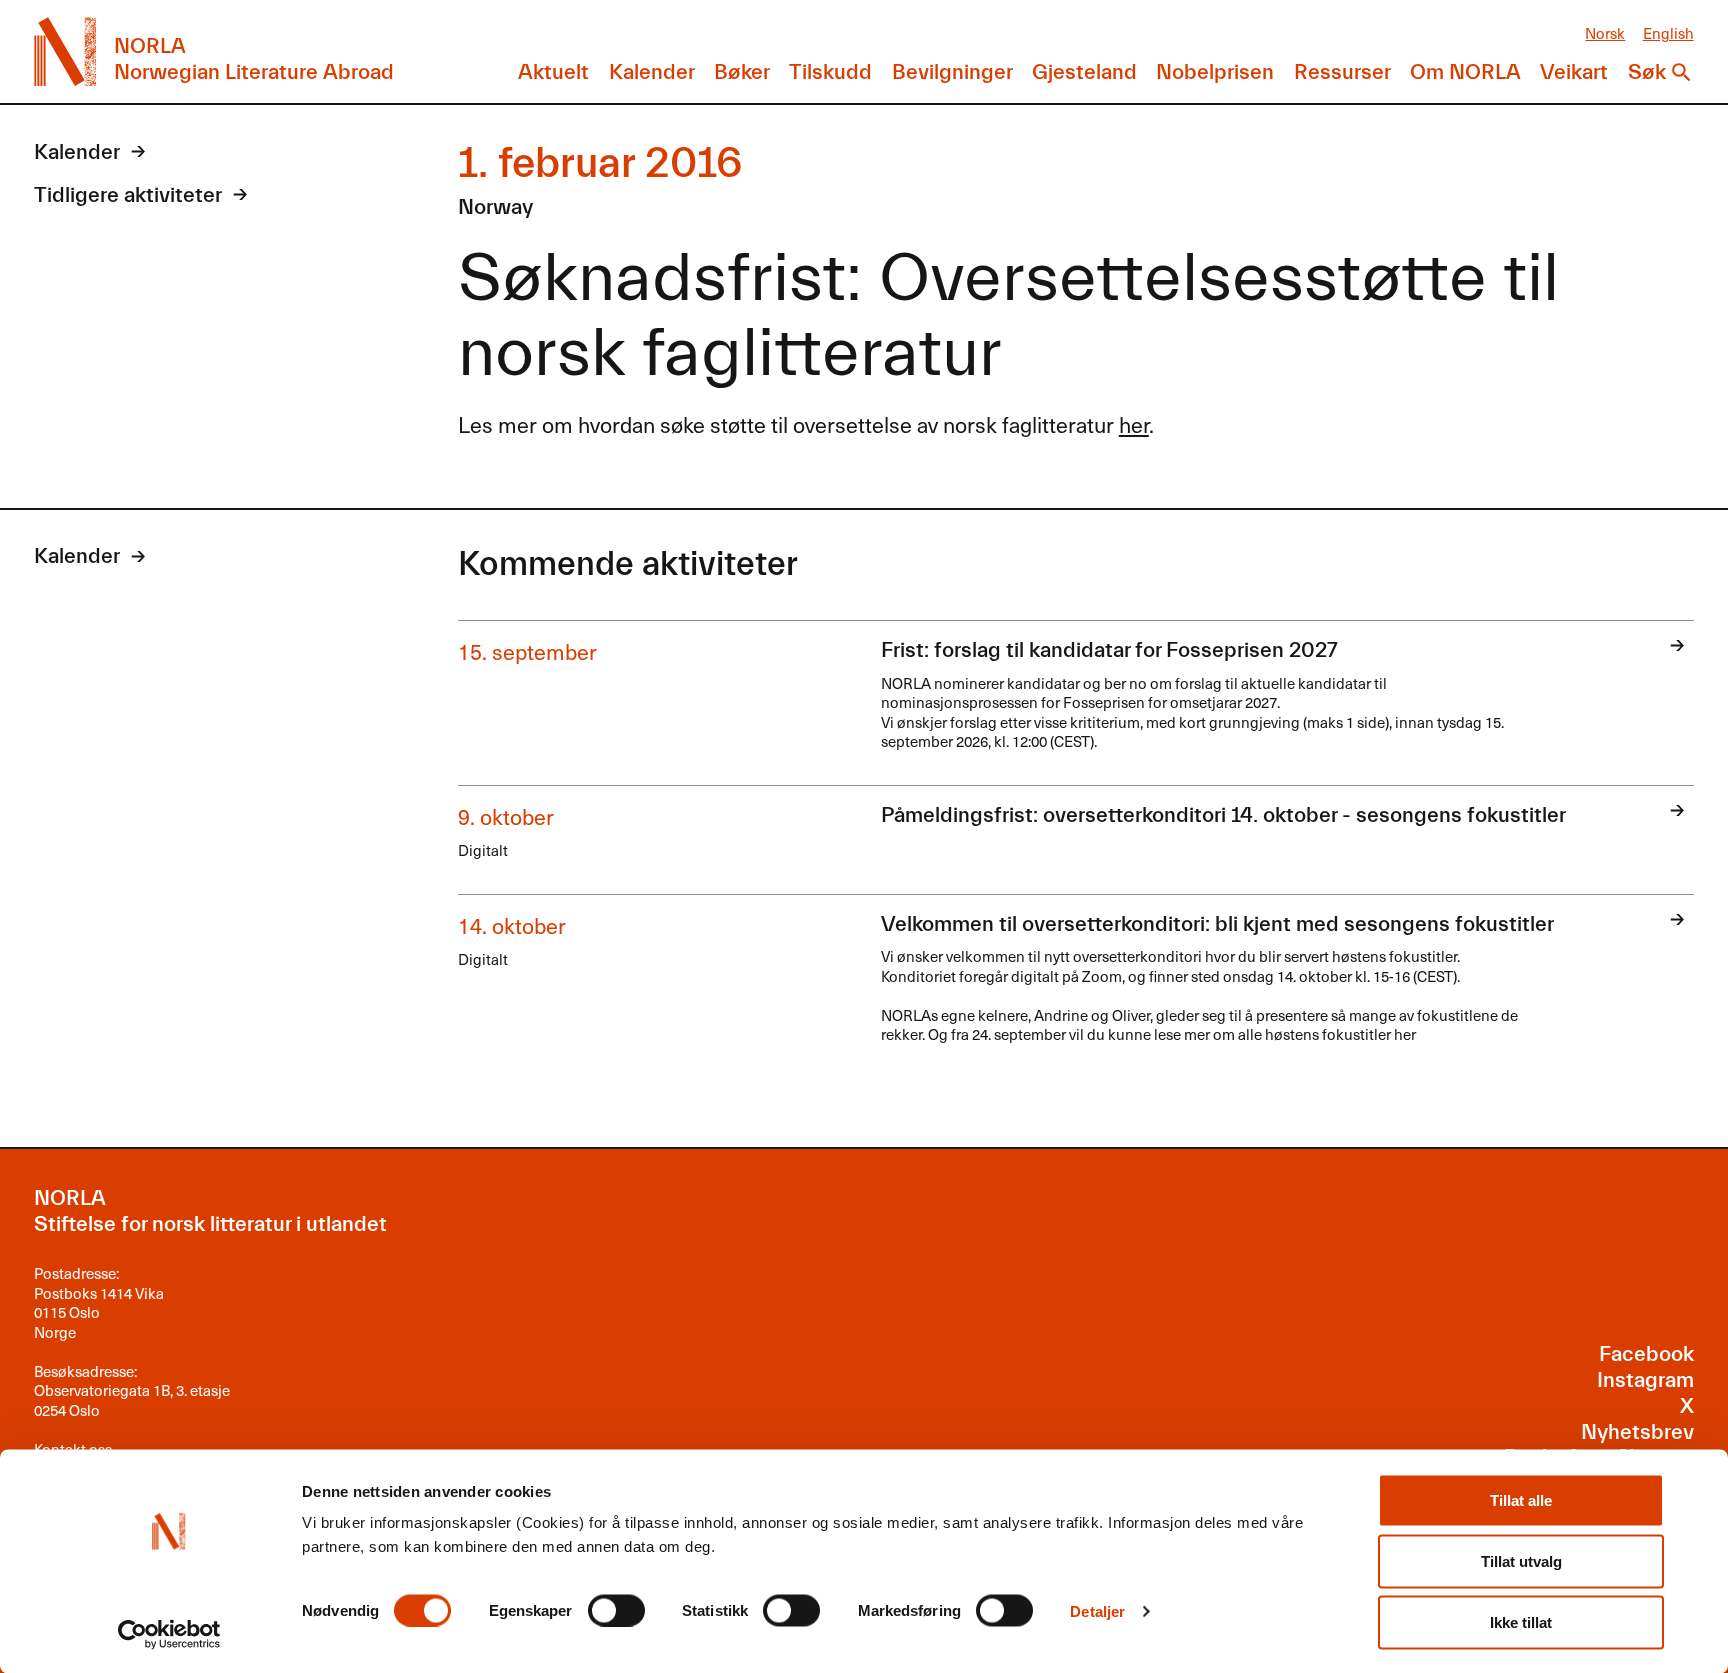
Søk (1647, 72)
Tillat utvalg (1521, 1561)
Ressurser (1342, 72)
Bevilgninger (952, 72)
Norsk (1605, 32)
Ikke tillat (1521, 1622)
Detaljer (1097, 1610)
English (1668, 32)
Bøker (742, 72)
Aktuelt (553, 72)
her (1134, 424)
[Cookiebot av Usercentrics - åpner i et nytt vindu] (169, 1634)
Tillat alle (1521, 1500)
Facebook (1646, 1354)
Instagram (1645, 1380)
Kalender (652, 72)
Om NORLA (1465, 72)
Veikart (1574, 72)
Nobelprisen (1215, 72)
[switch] (616, 1610)
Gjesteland (1084, 72)
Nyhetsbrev (1637, 1432)
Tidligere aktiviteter (128, 195)
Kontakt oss (73, 1448)
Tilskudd (830, 72)
